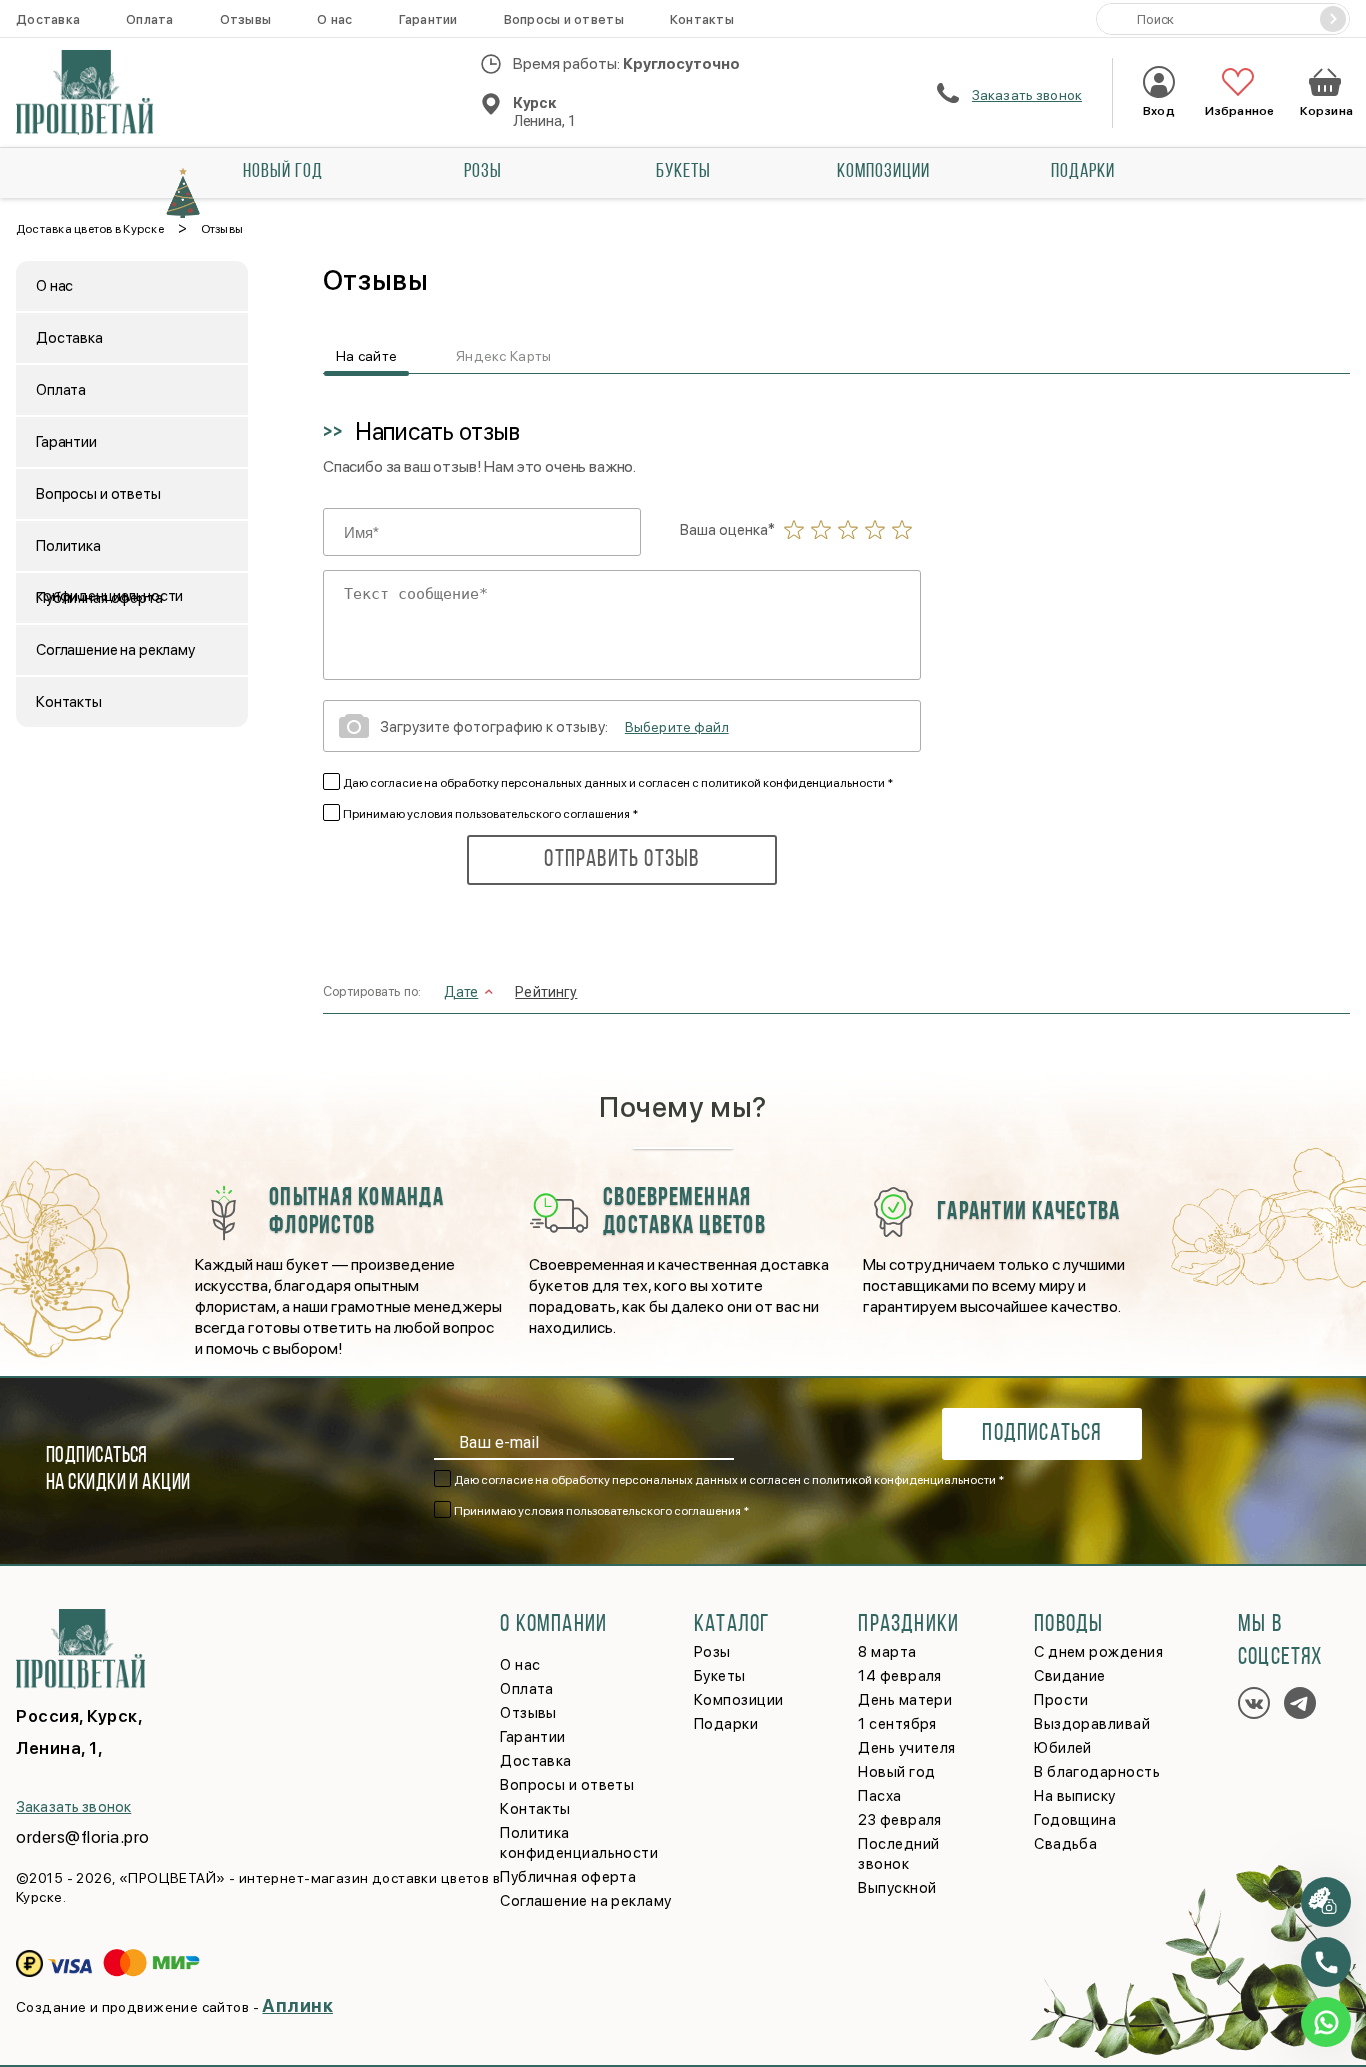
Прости (1061, 1700)
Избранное (1237, 111)
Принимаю (490, 814)
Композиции (883, 172)
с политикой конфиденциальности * (792, 783)
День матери (905, 1700)
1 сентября (897, 1724)
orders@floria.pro (83, 1837)
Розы (483, 172)
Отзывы (246, 19)
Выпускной (897, 1888)
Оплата (150, 19)
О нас (334, 19)
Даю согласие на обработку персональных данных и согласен (618, 783)
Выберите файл (677, 727)
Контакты (702, 19)
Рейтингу (546, 992)
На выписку (1075, 1796)
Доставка (48, 19)
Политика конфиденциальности (109, 554)
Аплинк (297, 2005)
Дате (461, 992)
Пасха (879, 1796)
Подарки (1083, 172)
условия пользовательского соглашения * (522, 814)
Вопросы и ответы (564, 19)
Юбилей (1063, 1748)
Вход (1158, 111)
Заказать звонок (1027, 95)
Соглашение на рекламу (115, 650)
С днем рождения (1098, 1652)
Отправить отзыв (621, 860)
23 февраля (900, 1820)
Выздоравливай (1092, 1724)
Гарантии (428, 19)
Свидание (1070, 1676)
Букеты (683, 172)
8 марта (887, 1652)
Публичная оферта (99, 598)
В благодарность (1097, 1772)
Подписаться (1041, 1434)
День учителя (906, 1748)
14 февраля (900, 1676)
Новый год (283, 172)
